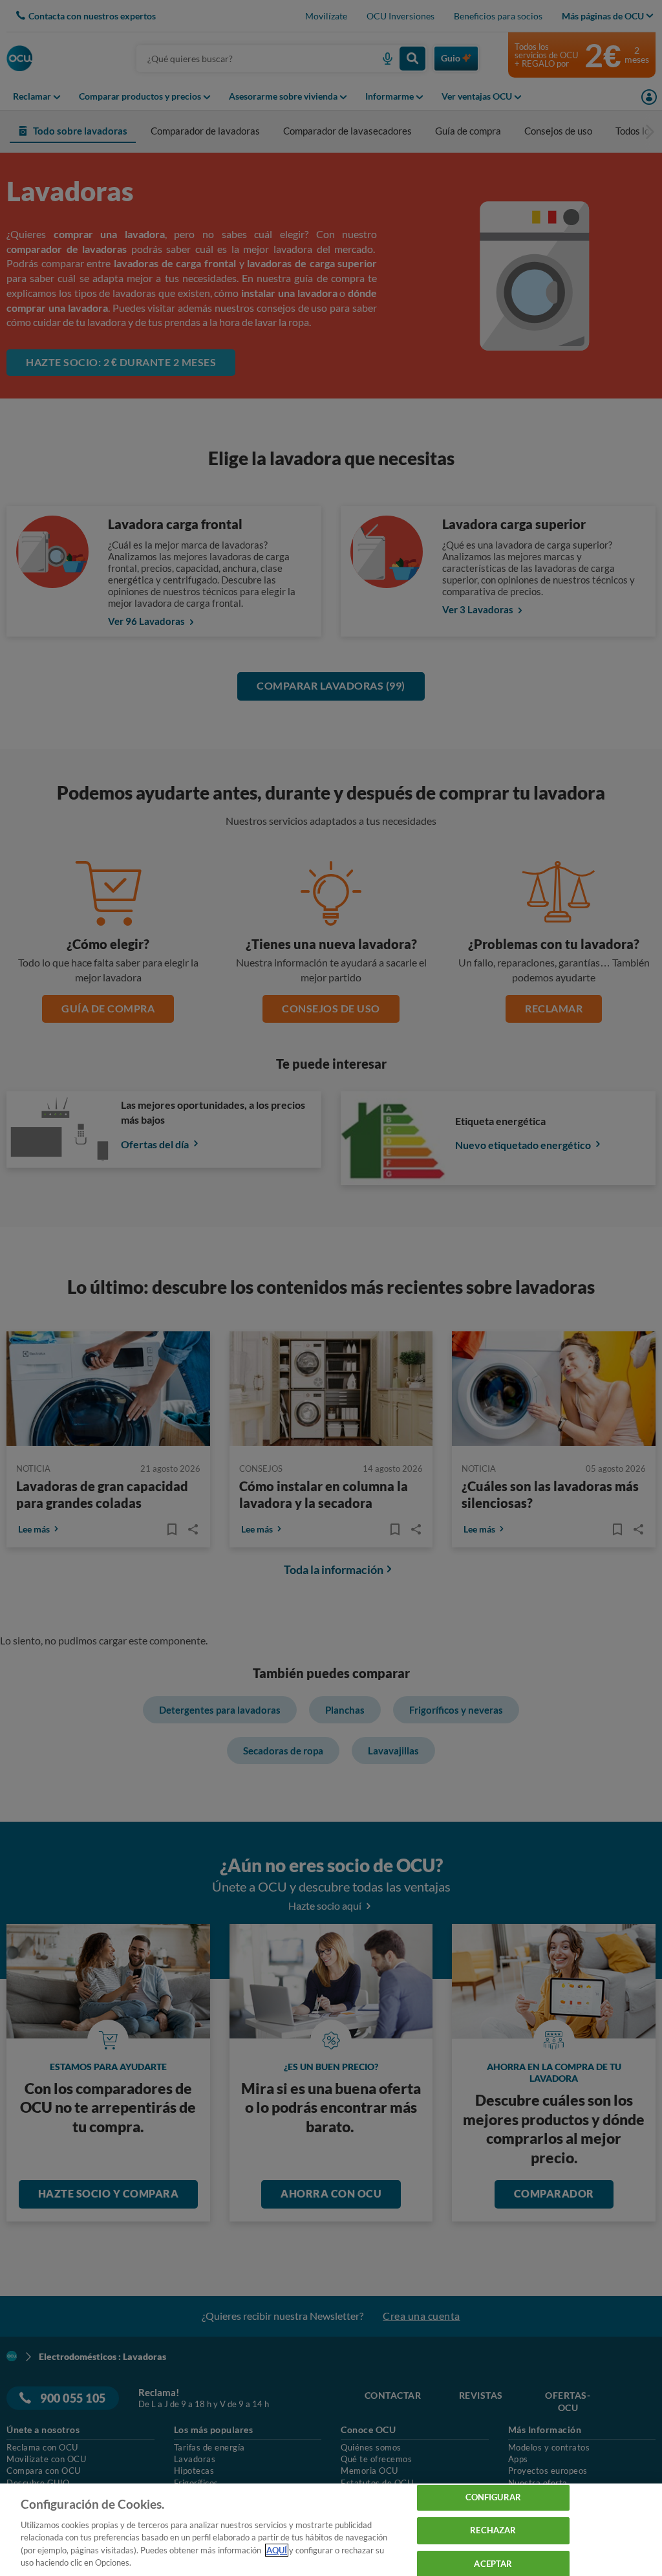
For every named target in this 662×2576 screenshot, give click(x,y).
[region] (331, 2530)
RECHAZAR (493, 2530)
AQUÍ (277, 2550)
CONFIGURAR (493, 2498)
